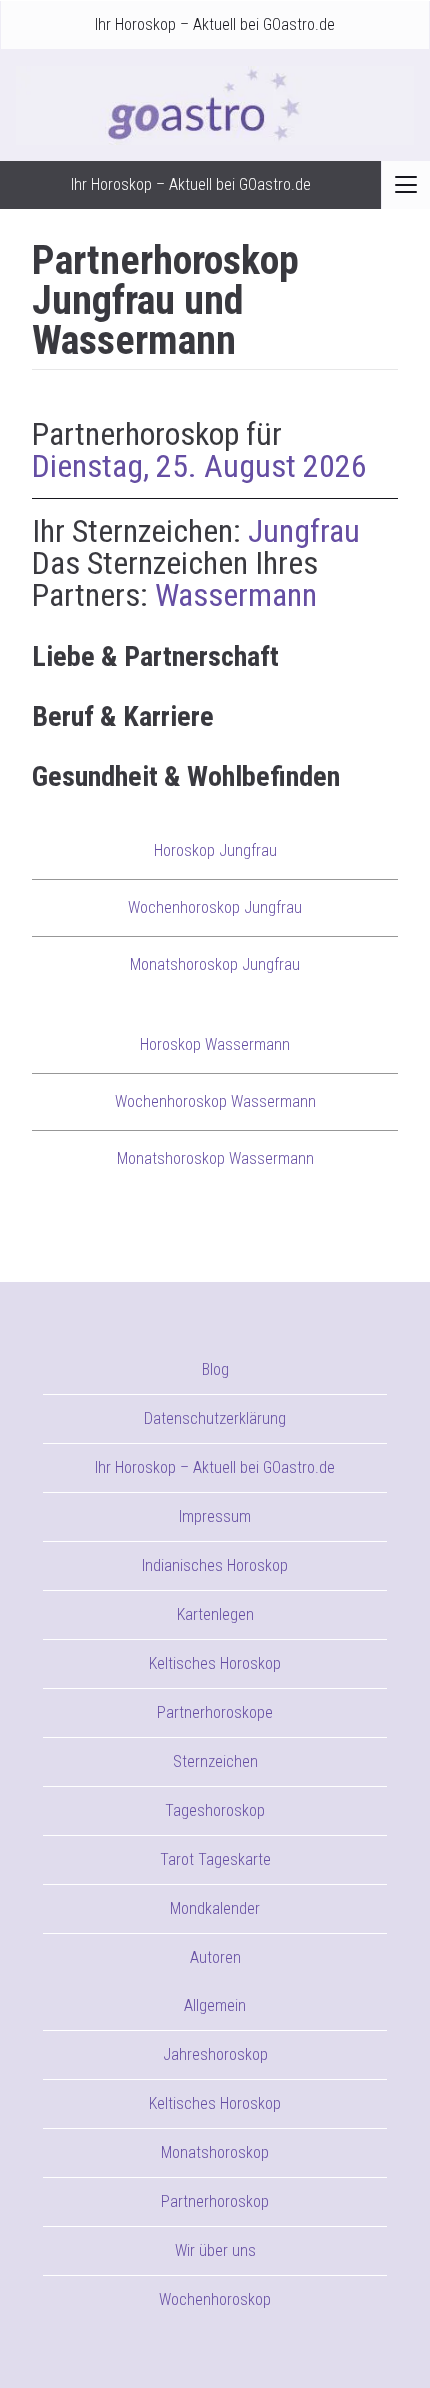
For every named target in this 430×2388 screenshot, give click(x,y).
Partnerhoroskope (215, 1712)
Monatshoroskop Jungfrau (215, 964)
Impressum (215, 1516)
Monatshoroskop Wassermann (215, 1158)
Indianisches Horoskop (215, 1565)
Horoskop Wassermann (215, 1044)
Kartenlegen (215, 1614)
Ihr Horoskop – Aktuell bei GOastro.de (215, 24)
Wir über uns (215, 2250)
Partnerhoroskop (215, 2201)
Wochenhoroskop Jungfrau (215, 907)
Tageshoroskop (215, 1810)
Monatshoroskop (215, 2152)
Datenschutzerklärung (215, 1418)
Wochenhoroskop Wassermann (215, 1101)
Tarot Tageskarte (215, 1859)
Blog (215, 1369)
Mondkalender (215, 1908)
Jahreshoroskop (215, 2054)
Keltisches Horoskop (215, 1663)
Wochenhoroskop (215, 2299)
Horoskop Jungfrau (215, 850)
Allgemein (215, 2005)
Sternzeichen (215, 1761)
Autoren (215, 1957)
